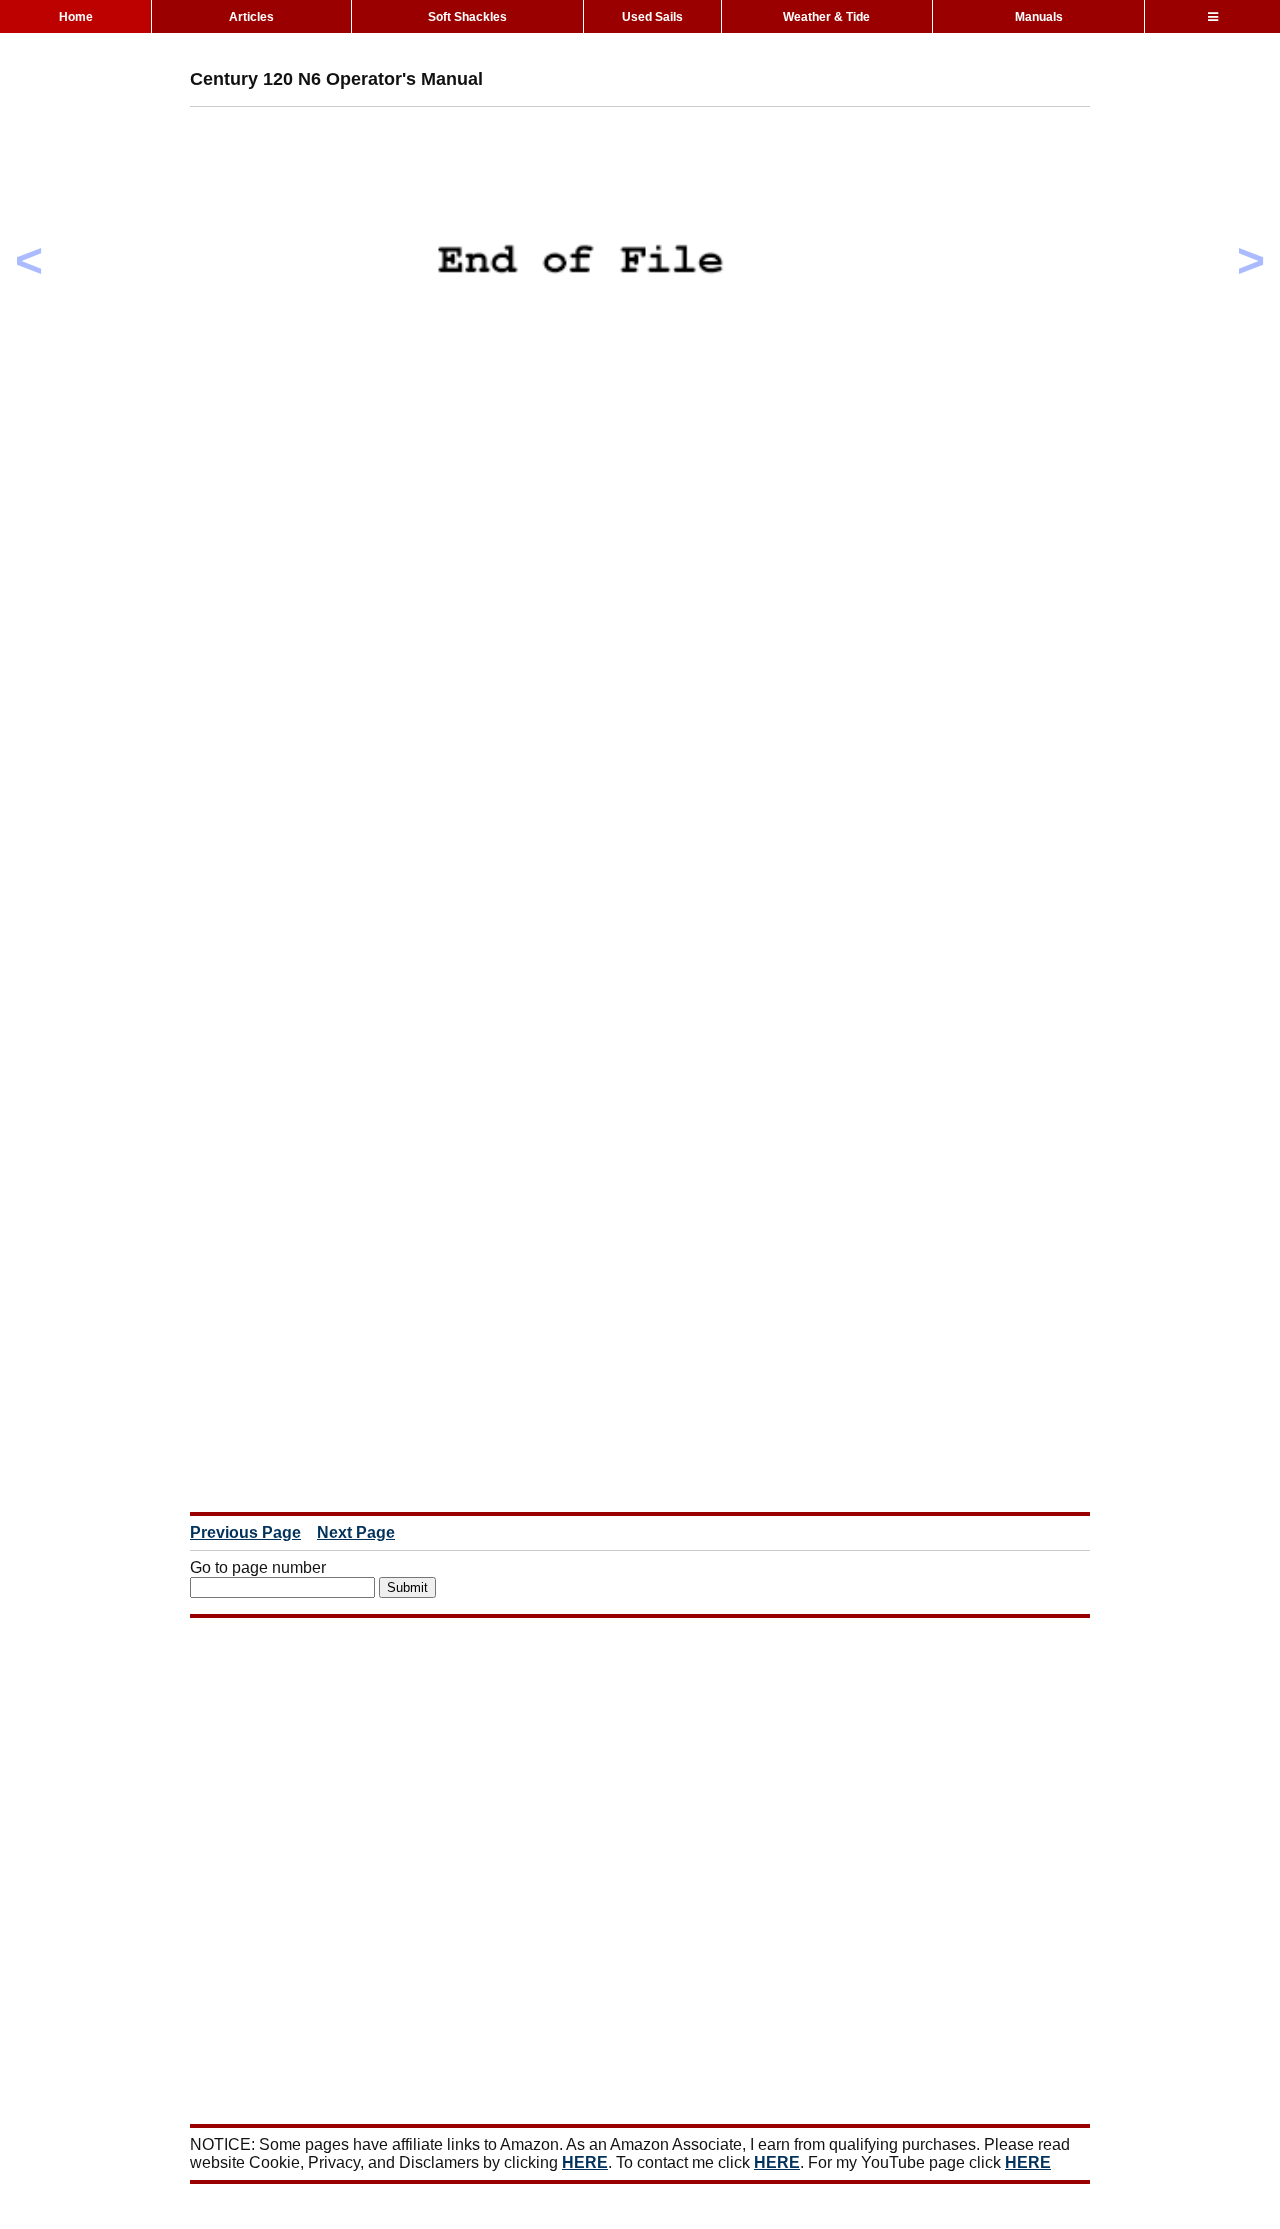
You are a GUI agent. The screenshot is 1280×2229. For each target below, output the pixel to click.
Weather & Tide (826, 17)
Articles (251, 17)
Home (76, 17)
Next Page (356, 1532)
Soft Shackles (467, 17)
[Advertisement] (554, 167)
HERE (585, 2162)
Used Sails (652, 17)
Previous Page (245, 1532)
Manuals (1039, 17)
